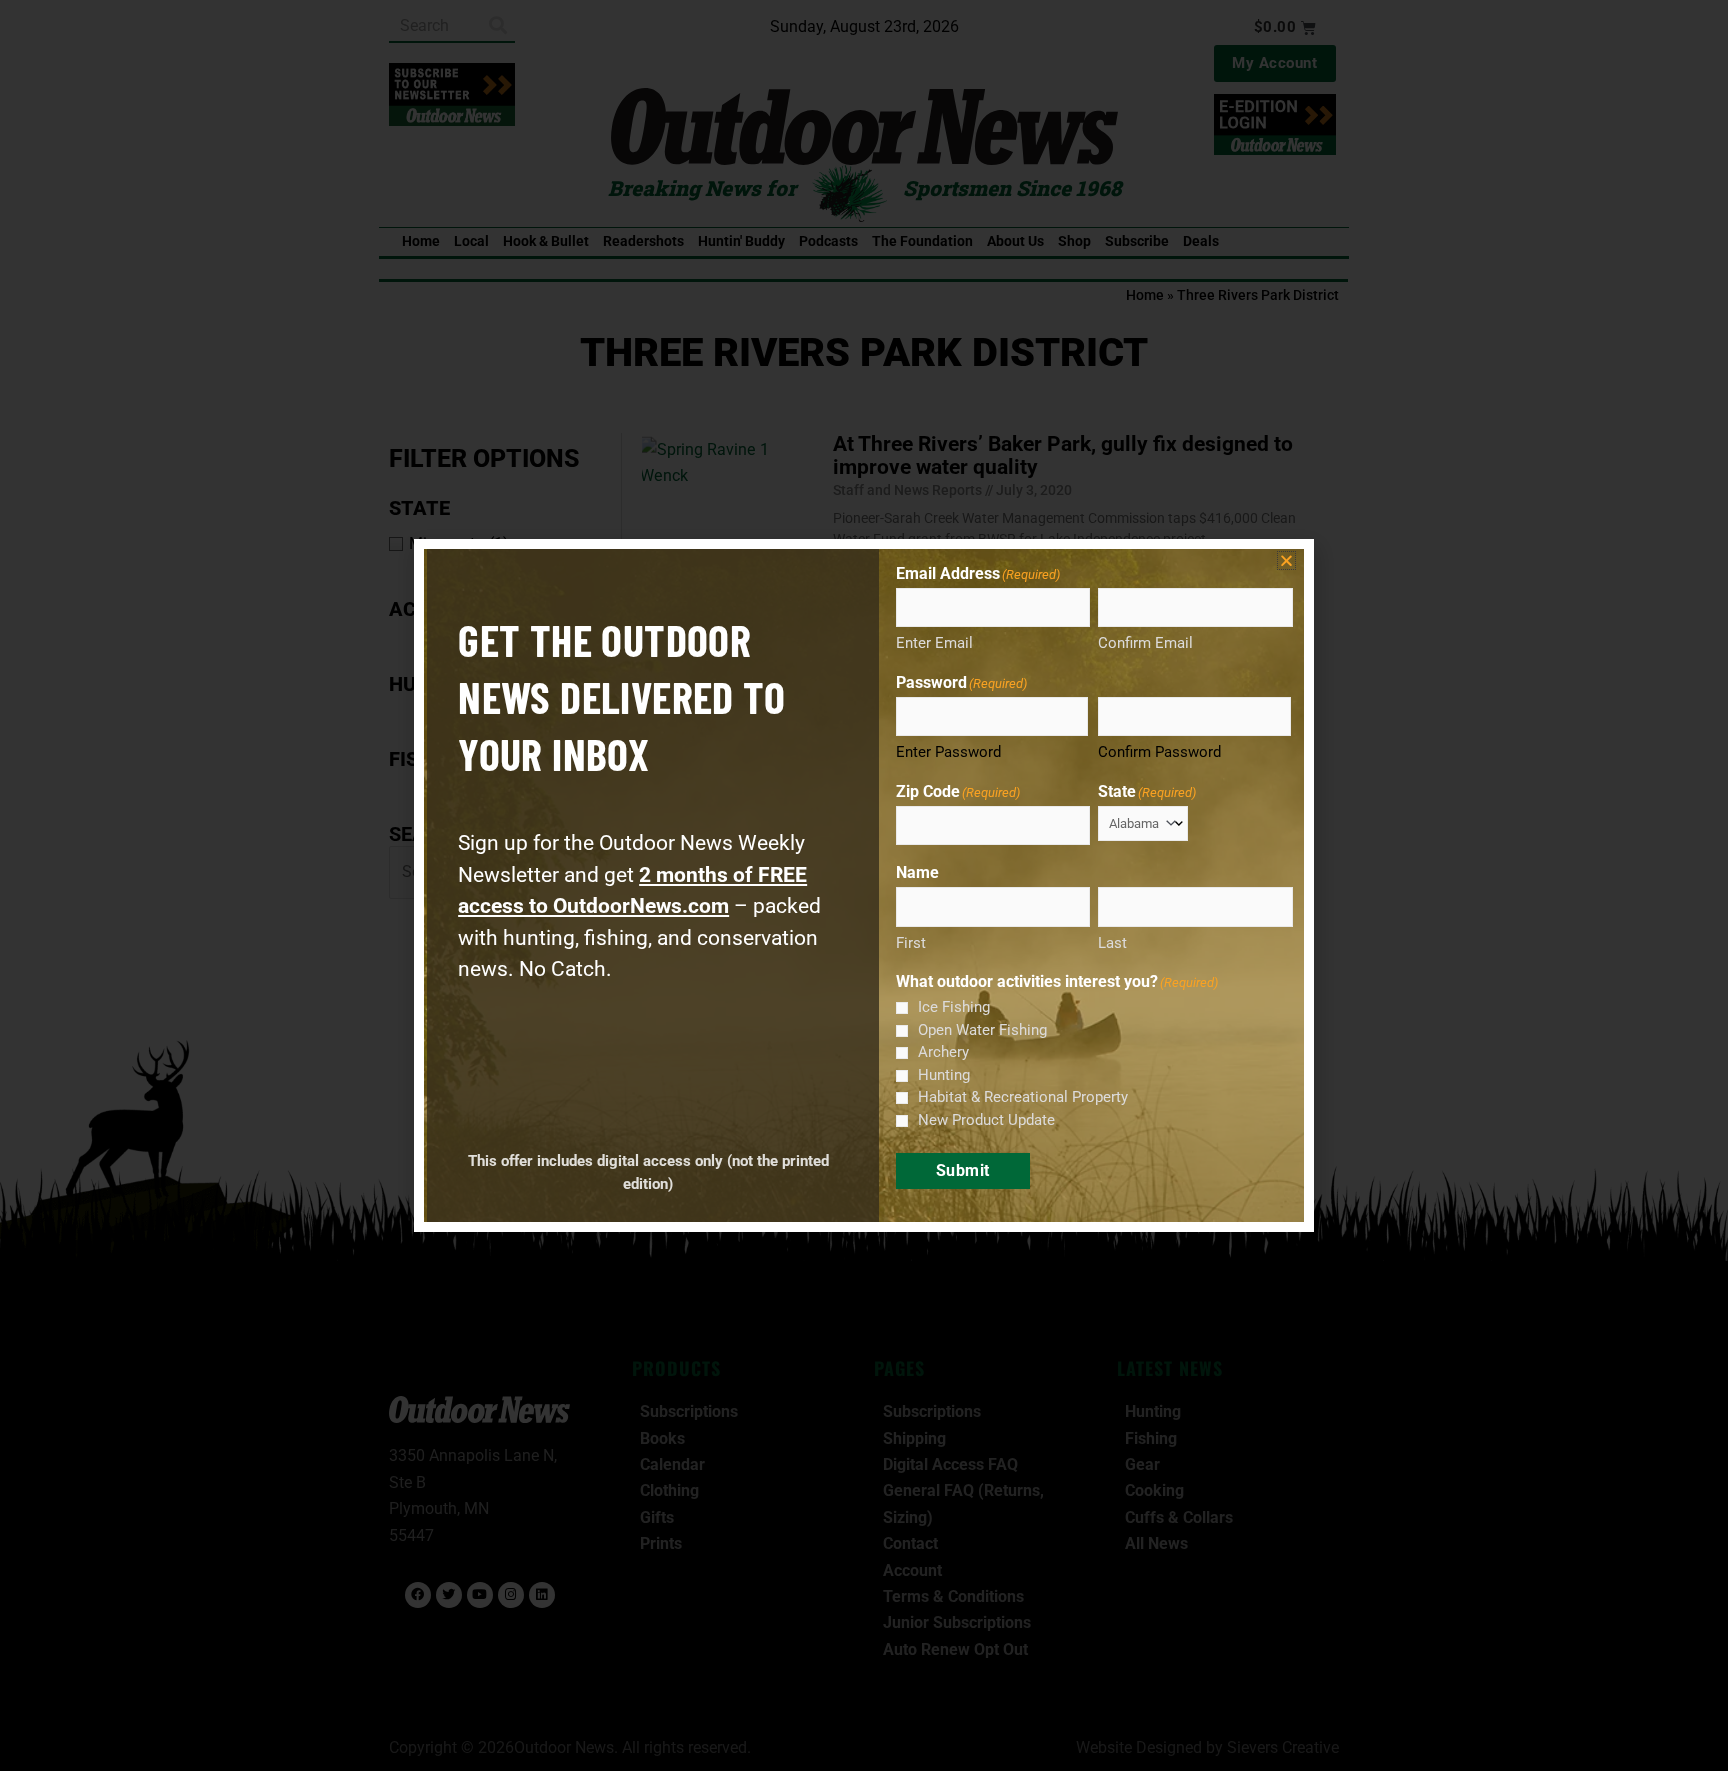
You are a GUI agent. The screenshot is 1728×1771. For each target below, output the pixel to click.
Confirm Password (1159, 752)
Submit (963, 1170)
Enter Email (934, 643)
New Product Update (986, 1120)
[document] (864, 885)
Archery (943, 1052)
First (911, 943)
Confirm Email (1145, 643)
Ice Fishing (954, 1007)
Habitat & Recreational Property (1023, 1097)
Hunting (944, 1075)
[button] (1286, 560)
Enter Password (948, 752)
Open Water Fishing (982, 1030)
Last (1112, 943)
